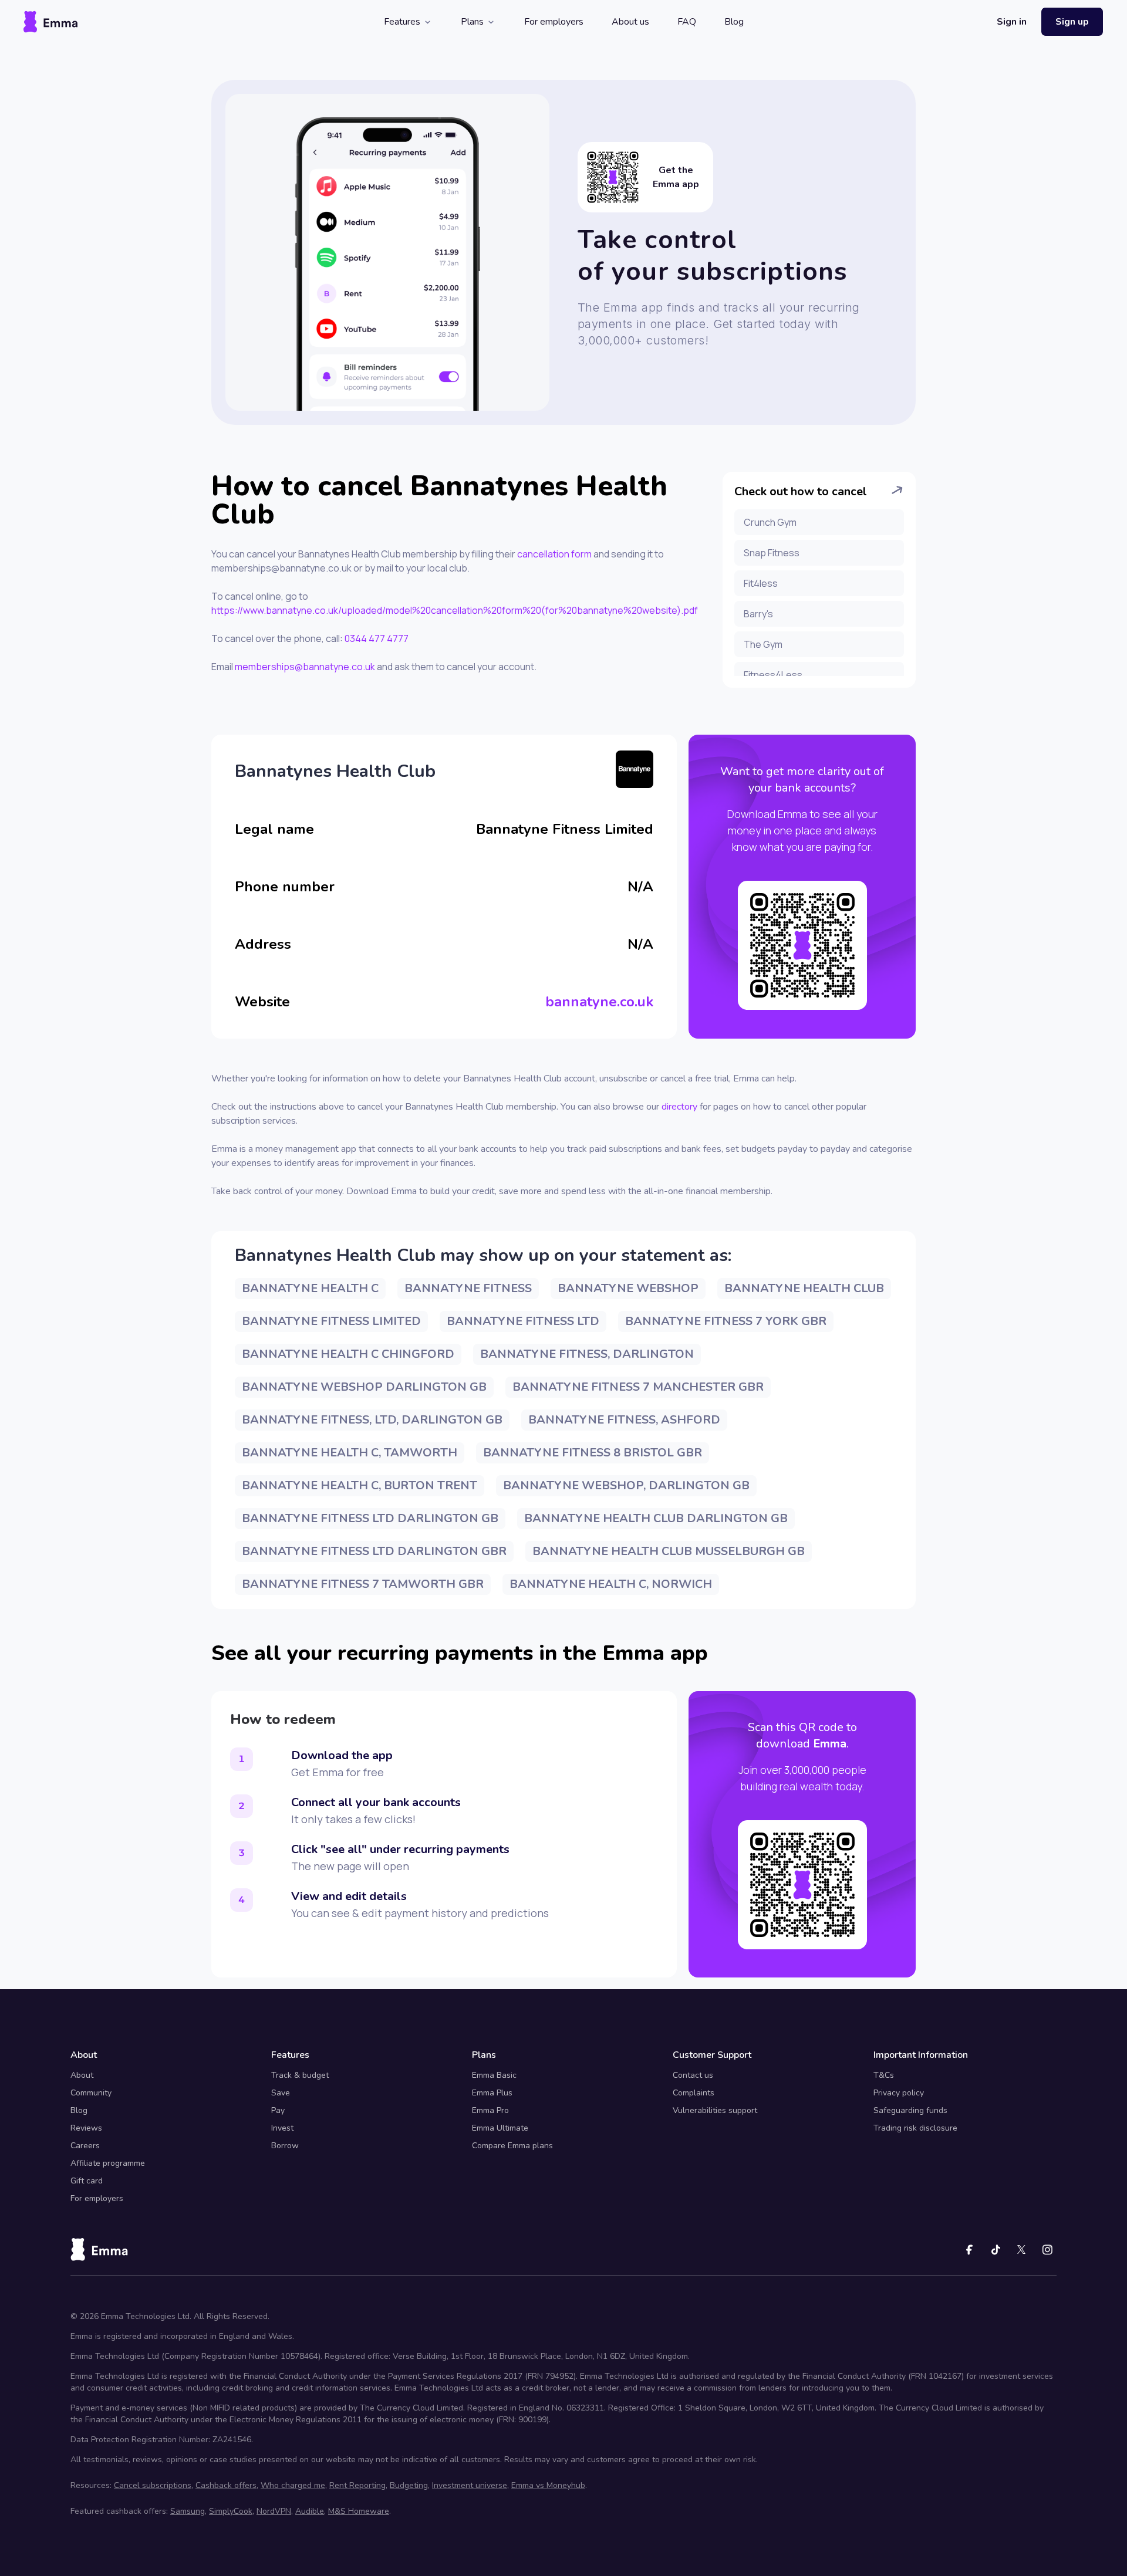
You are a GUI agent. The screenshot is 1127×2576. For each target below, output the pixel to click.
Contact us (693, 2075)
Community (91, 2093)
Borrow (285, 2146)
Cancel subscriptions (153, 2485)
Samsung (188, 2511)
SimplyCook (231, 2511)
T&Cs (884, 2075)
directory (679, 1107)
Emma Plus (492, 2093)
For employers (554, 22)
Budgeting (409, 2485)
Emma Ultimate (500, 2128)
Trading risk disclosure (915, 2128)
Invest (282, 2128)
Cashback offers (226, 2485)
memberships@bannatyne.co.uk (305, 667)
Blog (734, 22)
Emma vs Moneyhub (548, 2485)
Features (402, 22)
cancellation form (554, 554)
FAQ (687, 22)
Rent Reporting (357, 2485)
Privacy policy (899, 2093)
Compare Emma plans (512, 2146)
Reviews (86, 2128)
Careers (85, 2146)
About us (630, 22)
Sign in (1012, 22)
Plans (472, 22)
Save (281, 2093)
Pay (278, 2110)
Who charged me (293, 2485)
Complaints (694, 2093)
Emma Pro (490, 2110)
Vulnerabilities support (715, 2110)
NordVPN (274, 2511)
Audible (310, 2511)
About (82, 2075)
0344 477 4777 (377, 638)
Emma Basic (494, 2075)
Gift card (87, 2181)
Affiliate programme (108, 2163)
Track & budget (300, 2075)
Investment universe (470, 2485)
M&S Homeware (359, 2511)
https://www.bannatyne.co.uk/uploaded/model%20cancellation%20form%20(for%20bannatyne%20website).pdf (455, 610)
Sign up (1072, 22)
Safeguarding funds (910, 2110)
